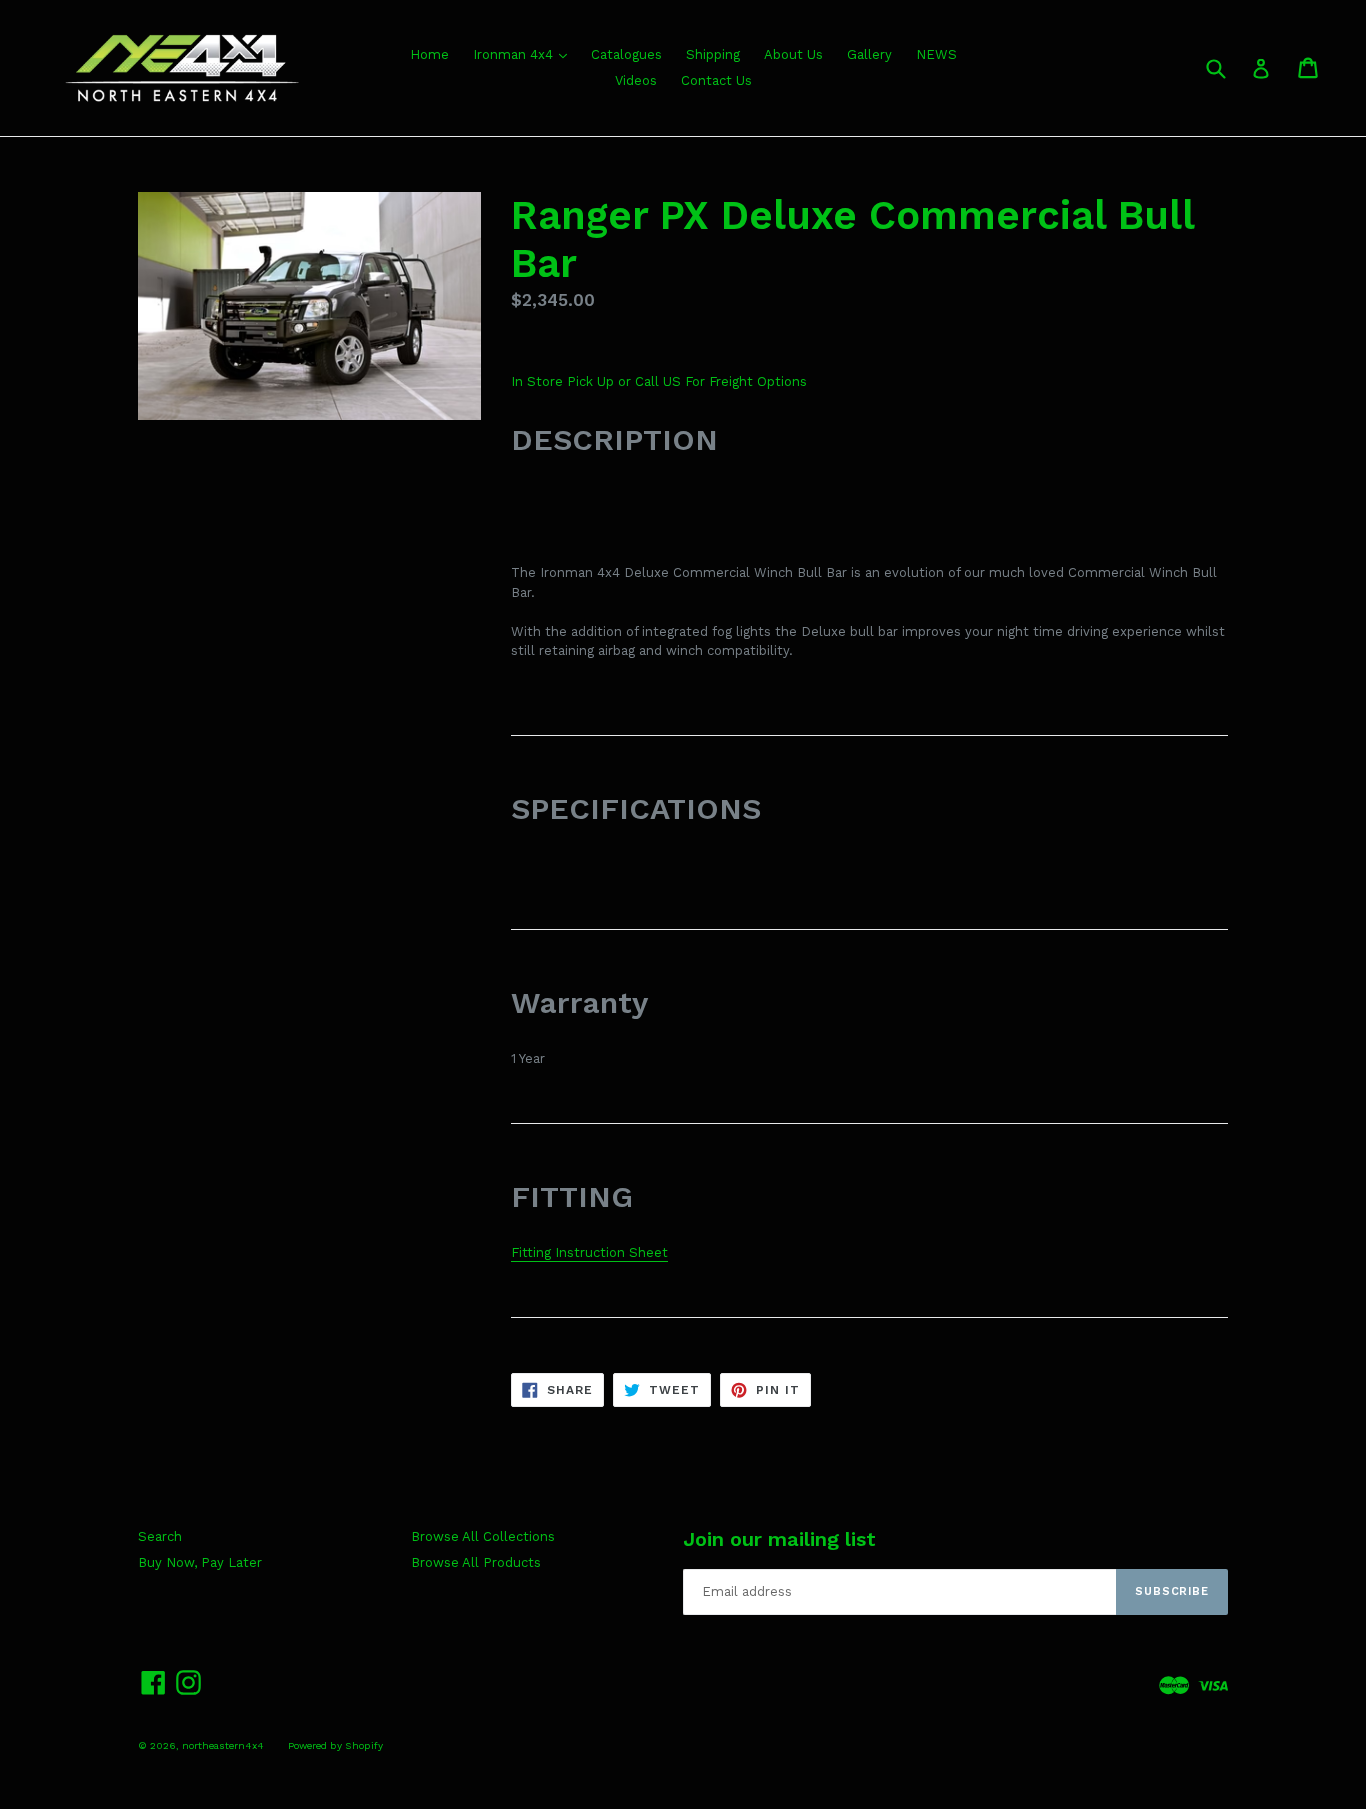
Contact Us (716, 80)
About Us (793, 54)
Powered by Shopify (335, 1745)
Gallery (869, 54)
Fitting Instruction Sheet (589, 1252)
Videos (636, 80)
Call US (660, 381)
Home (429, 54)
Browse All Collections (483, 1536)
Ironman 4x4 (515, 54)
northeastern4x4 (223, 1745)
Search (160, 1536)
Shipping (713, 54)
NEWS (936, 54)
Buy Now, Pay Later (200, 1562)
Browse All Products (476, 1562)
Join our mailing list (779, 1539)
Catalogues (626, 54)
